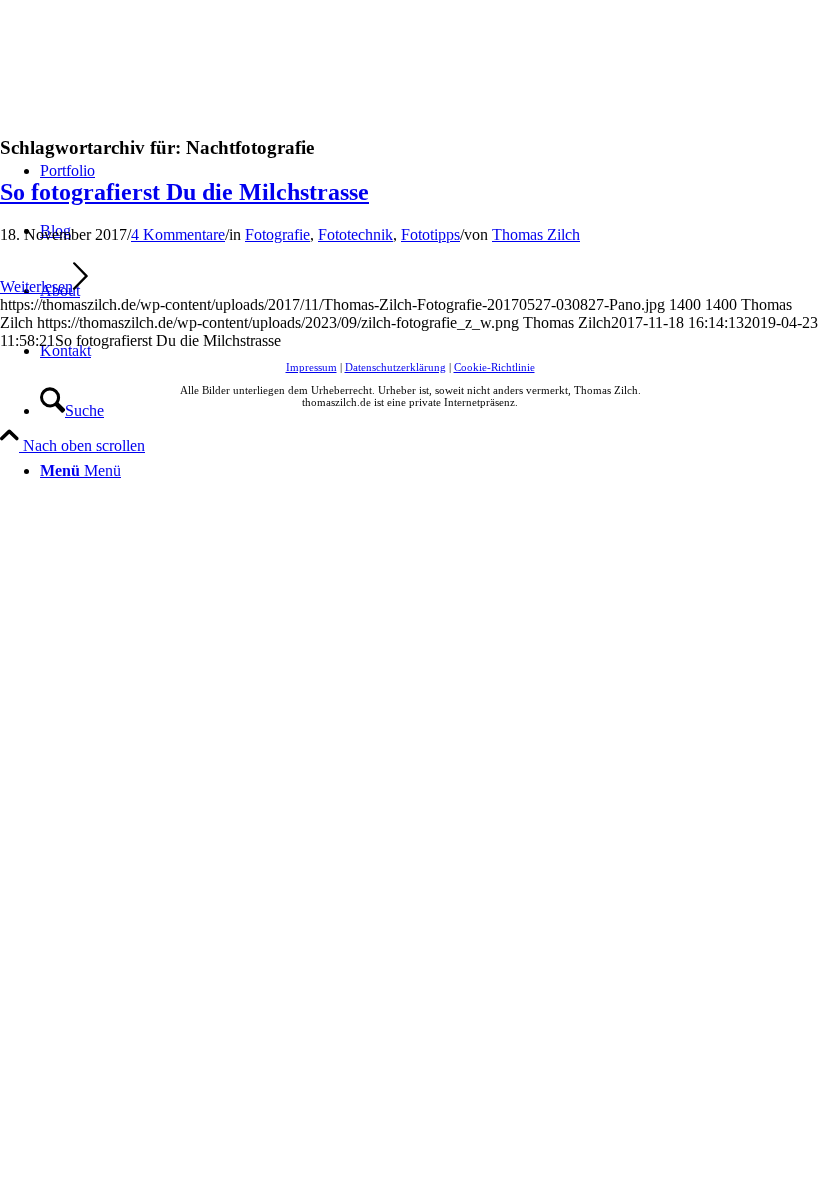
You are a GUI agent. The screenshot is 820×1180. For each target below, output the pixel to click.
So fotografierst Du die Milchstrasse (184, 192)
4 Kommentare (178, 234)
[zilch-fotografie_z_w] (150, 94)
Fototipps (430, 234)
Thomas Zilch (536, 234)
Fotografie (277, 234)
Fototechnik (355, 234)
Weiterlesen (36, 286)
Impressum (311, 367)
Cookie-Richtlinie (494, 367)
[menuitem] (430, 411)
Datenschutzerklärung (395, 367)
